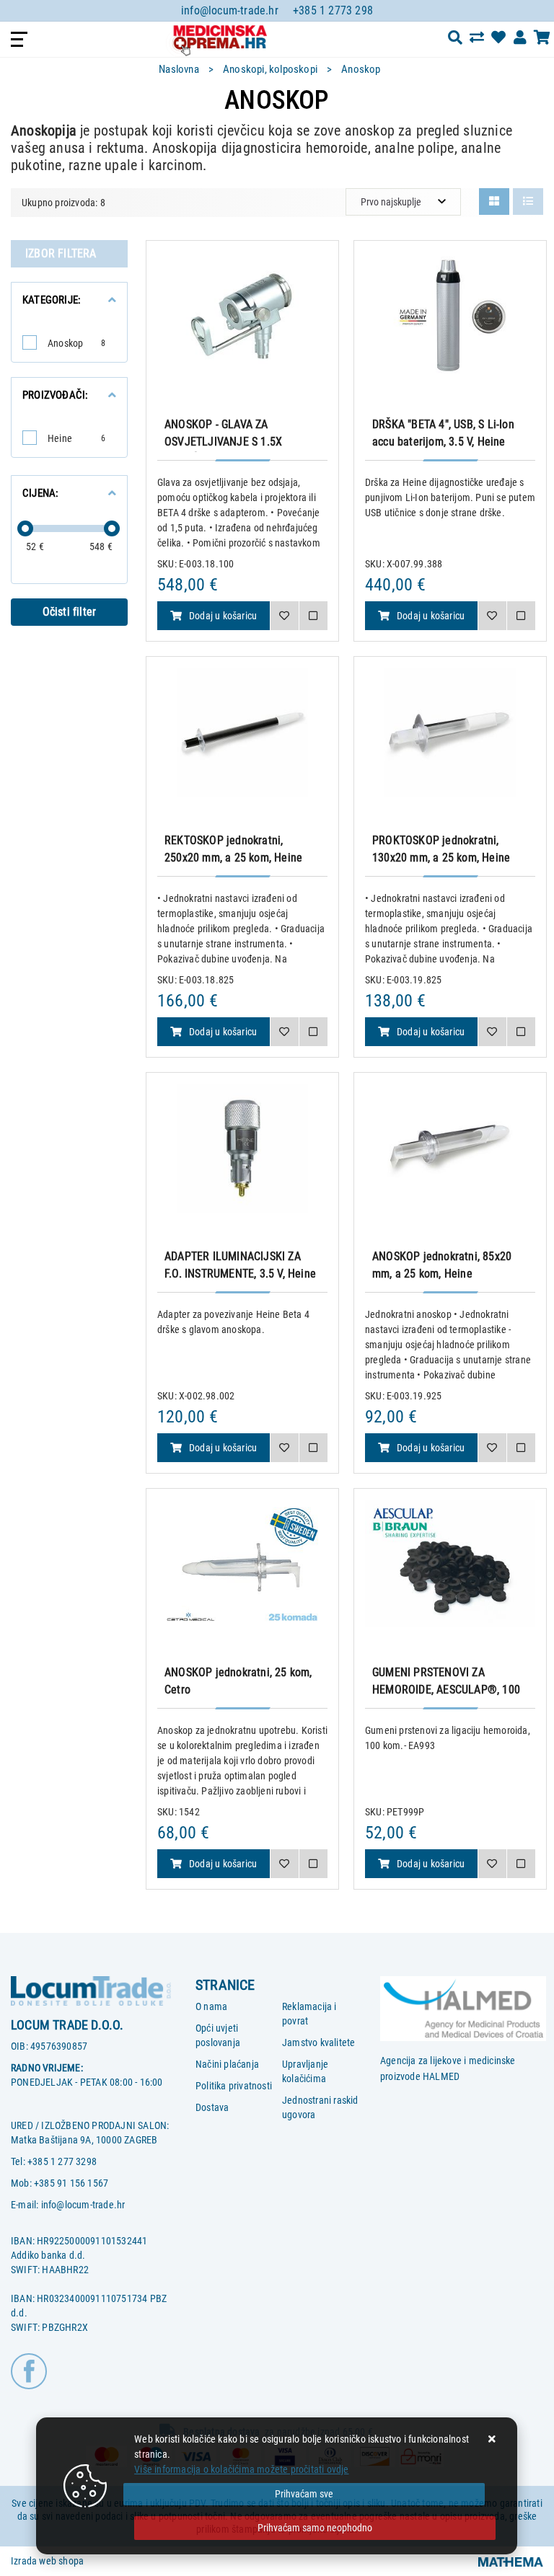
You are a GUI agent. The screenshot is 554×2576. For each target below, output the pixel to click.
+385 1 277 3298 (62, 2161)
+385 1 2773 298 (333, 10)
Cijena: (40, 493)
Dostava (212, 2107)
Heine (76, 438)
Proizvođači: (55, 395)
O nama (211, 2006)
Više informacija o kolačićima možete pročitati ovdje (241, 2469)
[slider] (25, 528)
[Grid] (494, 202)
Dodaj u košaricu (223, 616)
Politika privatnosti (234, 2086)
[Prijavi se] (520, 37)
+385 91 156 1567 (71, 2183)
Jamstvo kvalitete (318, 2042)
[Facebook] (29, 2370)
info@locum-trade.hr (230, 10)
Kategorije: (52, 300)
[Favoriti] (284, 616)
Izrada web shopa (47, 2561)
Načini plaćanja (227, 2064)
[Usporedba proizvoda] (313, 616)
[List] (528, 202)
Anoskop (76, 343)
